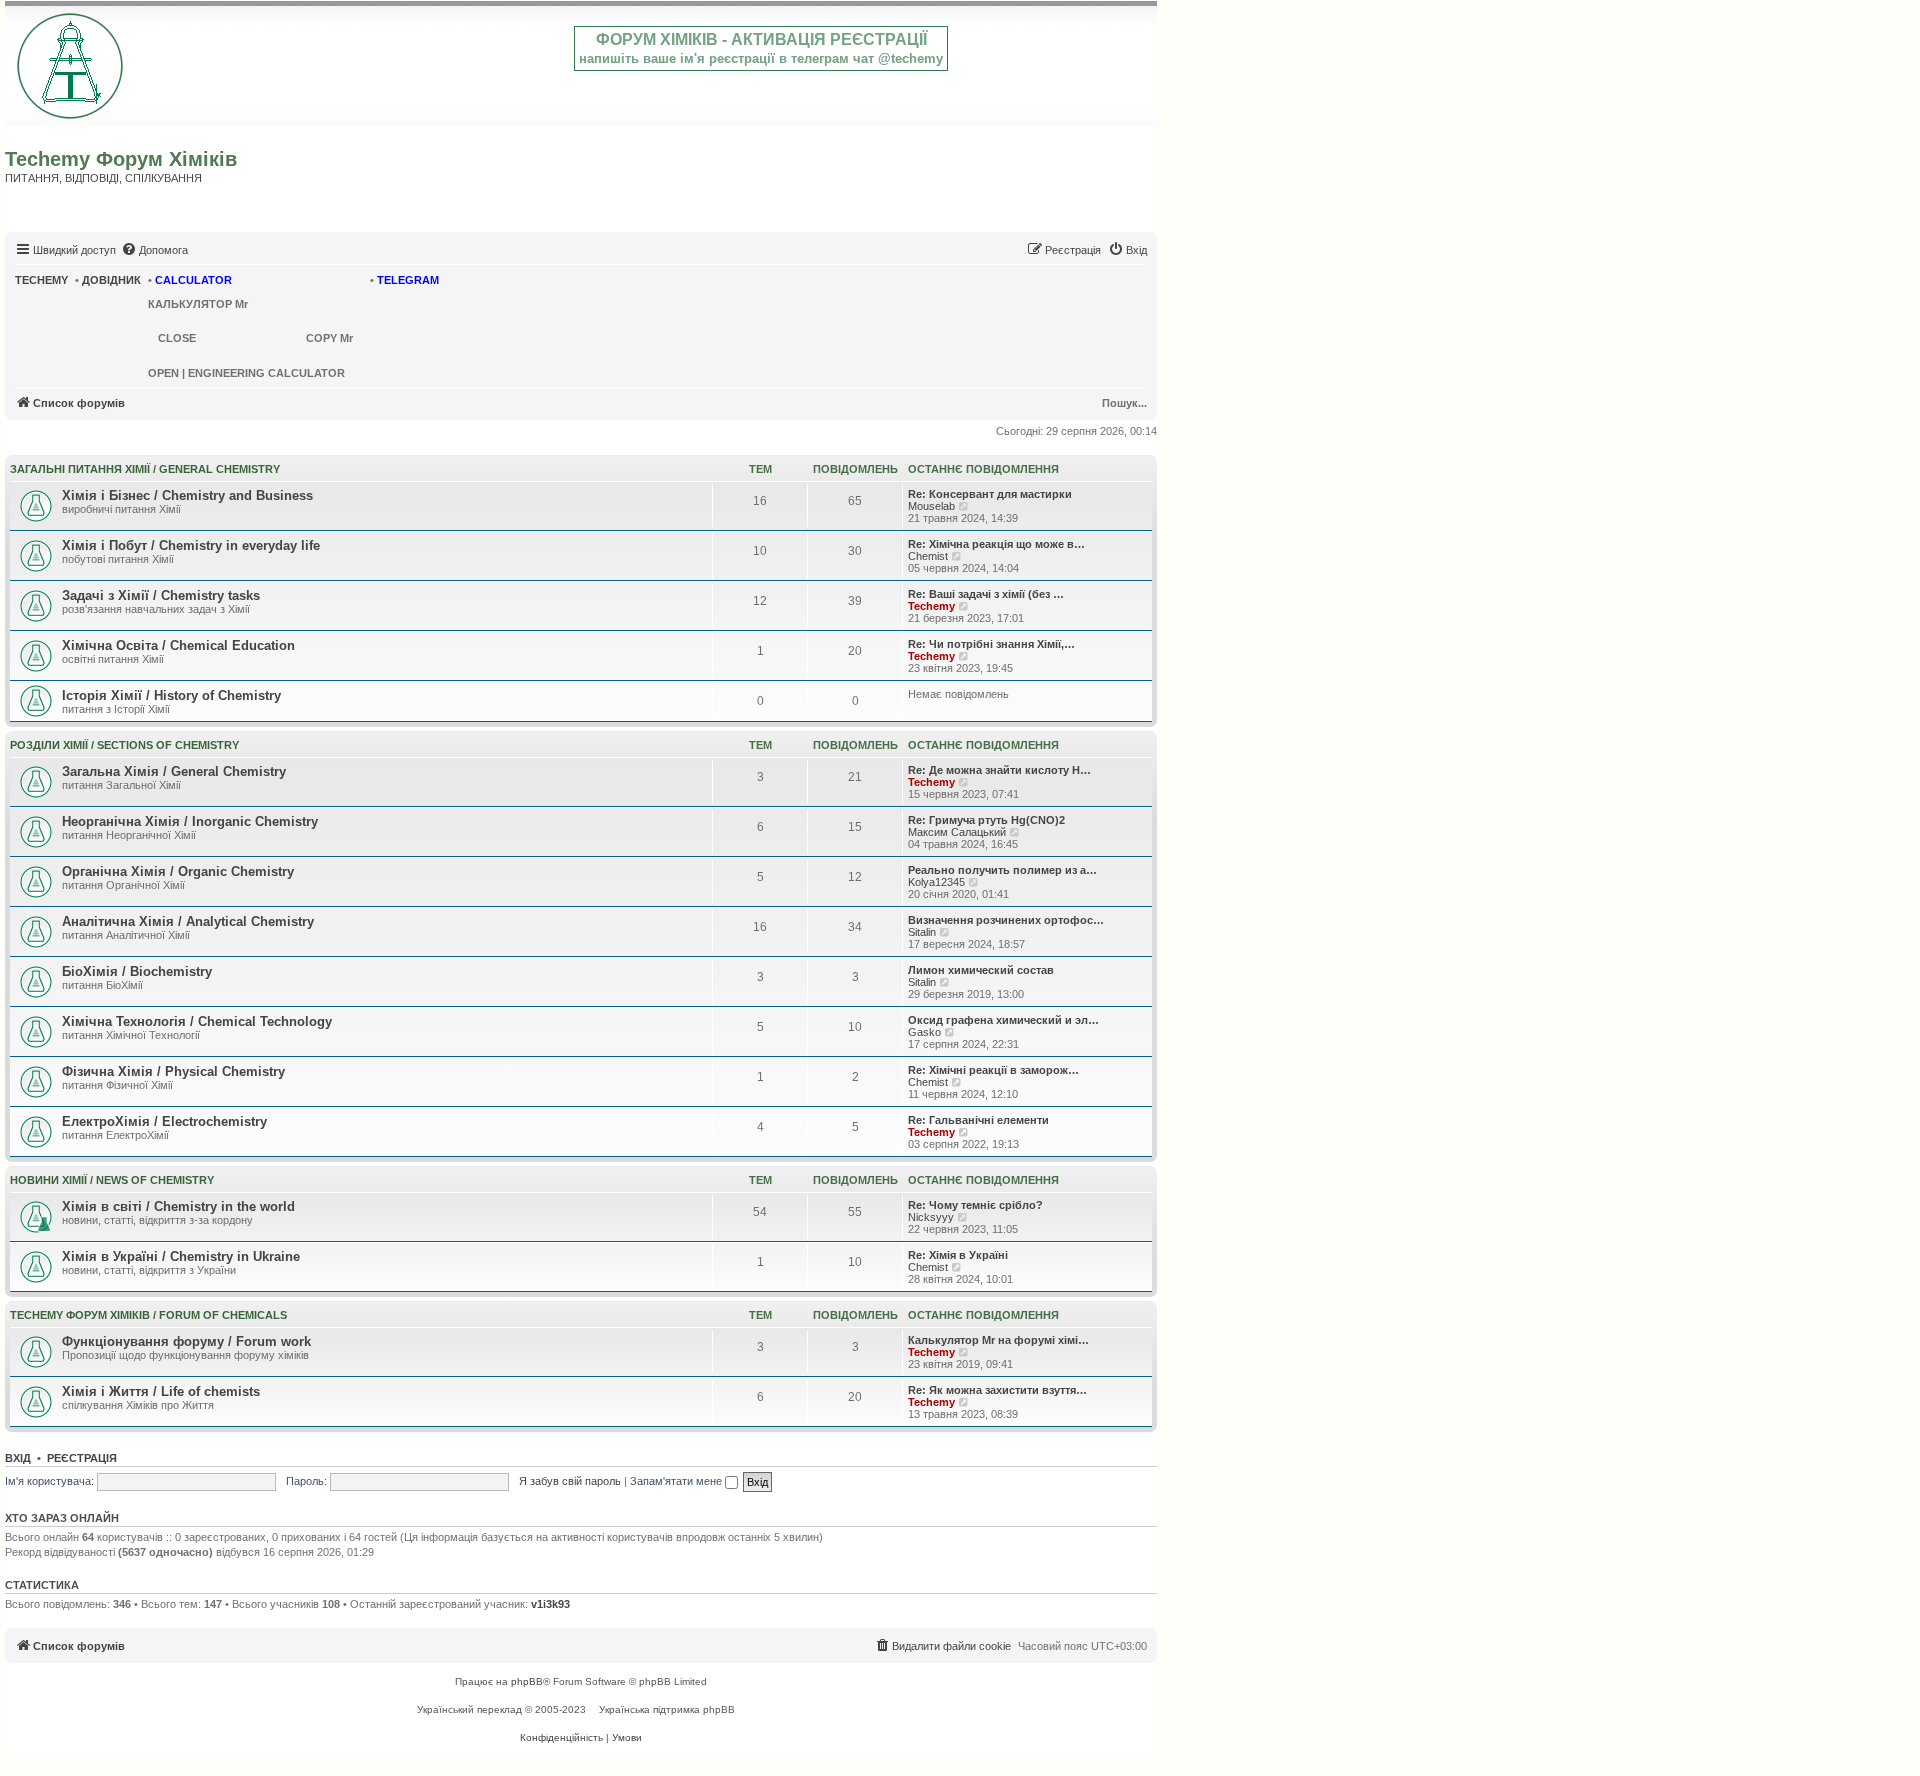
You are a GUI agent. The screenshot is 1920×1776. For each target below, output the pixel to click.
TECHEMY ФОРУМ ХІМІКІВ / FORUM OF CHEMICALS (148, 1315)
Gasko (924, 1032)
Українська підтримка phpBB (667, 1709)
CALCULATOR (193, 280)
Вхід (18, 1458)
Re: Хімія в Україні (958, 1255)
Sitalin (922, 932)
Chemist (928, 556)
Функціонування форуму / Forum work (186, 1341)
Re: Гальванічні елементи (978, 1120)
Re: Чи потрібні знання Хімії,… (991, 644)
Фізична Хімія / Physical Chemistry (173, 1071)
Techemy (931, 606)
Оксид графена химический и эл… (1003, 1020)
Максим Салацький (957, 832)
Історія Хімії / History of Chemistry (171, 695)
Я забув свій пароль (570, 1481)
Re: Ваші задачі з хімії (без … (986, 594)
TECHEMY (41, 280)
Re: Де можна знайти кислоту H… (999, 770)
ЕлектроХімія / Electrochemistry (164, 1121)
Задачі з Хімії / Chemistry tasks (161, 595)
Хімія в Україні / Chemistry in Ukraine (181, 1256)
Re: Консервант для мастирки (990, 494)
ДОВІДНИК (111, 280)
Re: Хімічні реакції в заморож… (993, 1070)
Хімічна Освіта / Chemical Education (178, 645)
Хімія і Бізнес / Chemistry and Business (187, 495)
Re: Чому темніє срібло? (975, 1205)
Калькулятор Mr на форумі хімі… (998, 1340)
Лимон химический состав (981, 970)
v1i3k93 (550, 1604)
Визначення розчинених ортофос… (1006, 920)
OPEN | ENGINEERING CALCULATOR (246, 373)
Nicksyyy (931, 1217)
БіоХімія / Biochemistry (137, 971)
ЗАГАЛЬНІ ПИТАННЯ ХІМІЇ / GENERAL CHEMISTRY (145, 469)
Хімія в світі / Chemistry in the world (178, 1206)
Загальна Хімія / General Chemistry (174, 771)
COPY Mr (329, 338)
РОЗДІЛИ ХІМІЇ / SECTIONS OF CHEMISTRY (124, 745)
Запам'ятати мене (677, 1481)
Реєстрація (82, 1458)
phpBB (527, 1681)
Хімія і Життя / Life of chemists (161, 1391)
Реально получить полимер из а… (1002, 870)
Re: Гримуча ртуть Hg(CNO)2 (986, 820)
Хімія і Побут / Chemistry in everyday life (191, 545)
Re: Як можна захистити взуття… (997, 1390)
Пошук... (1124, 403)
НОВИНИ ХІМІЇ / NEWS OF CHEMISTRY (112, 1180)
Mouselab (931, 506)
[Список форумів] (71, 62)
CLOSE (177, 338)
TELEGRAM (408, 280)
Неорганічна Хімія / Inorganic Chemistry (190, 821)
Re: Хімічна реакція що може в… (996, 544)
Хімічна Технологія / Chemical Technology (197, 1021)
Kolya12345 (936, 882)
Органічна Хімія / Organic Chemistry (178, 871)
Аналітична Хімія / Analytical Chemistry (188, 921)
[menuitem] (154, 250)
